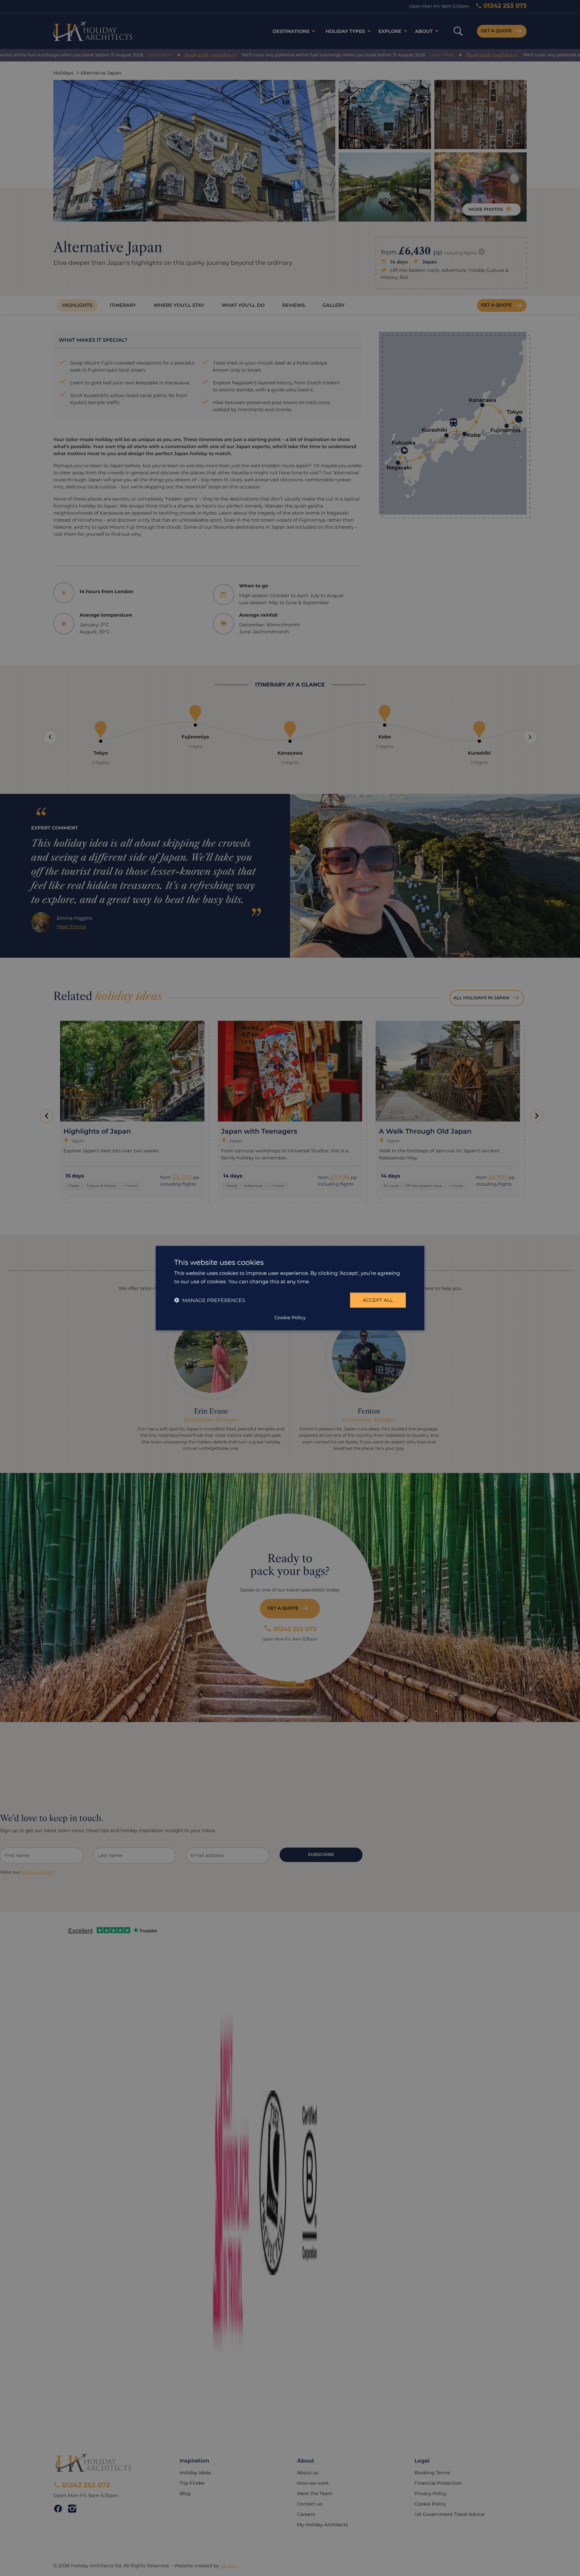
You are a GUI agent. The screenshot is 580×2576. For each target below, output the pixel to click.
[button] (210, 1300)
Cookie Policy (290, 1317)
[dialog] (290, 1288)
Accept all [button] (378, 1300)
